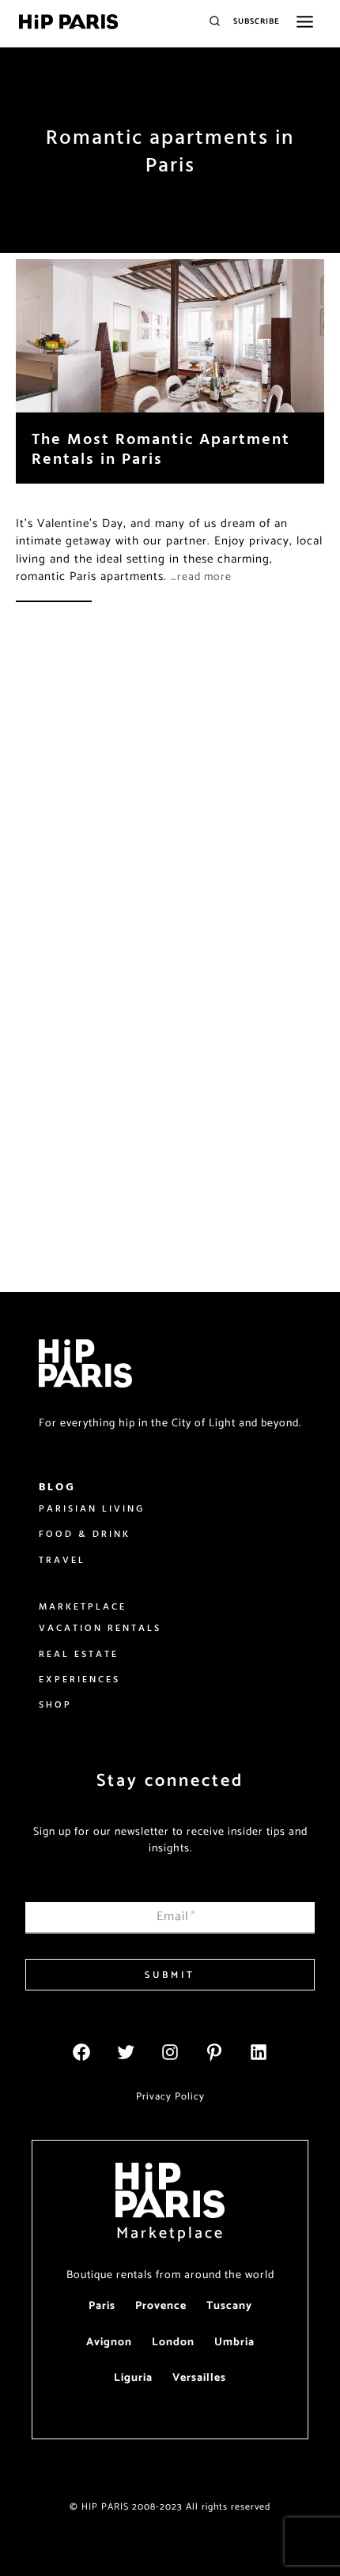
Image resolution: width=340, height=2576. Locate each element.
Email (176, 1917)
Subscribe (257, 21)
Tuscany (229, 2306)
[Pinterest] (214, 2052)
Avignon (109, 2343)
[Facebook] (81, 2052)
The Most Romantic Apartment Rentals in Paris (161, 448)
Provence (161, 2306)
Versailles (199, 2378)
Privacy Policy (170, 2097)
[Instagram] (170, 2052)
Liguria (133, 2378)
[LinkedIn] (259, 2052)
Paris (102, 2306)
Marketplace (170, 2233)
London (173, 2343)
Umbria (234, 2343)
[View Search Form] (215, 22)
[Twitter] (126, 2052)
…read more (201, 577)
